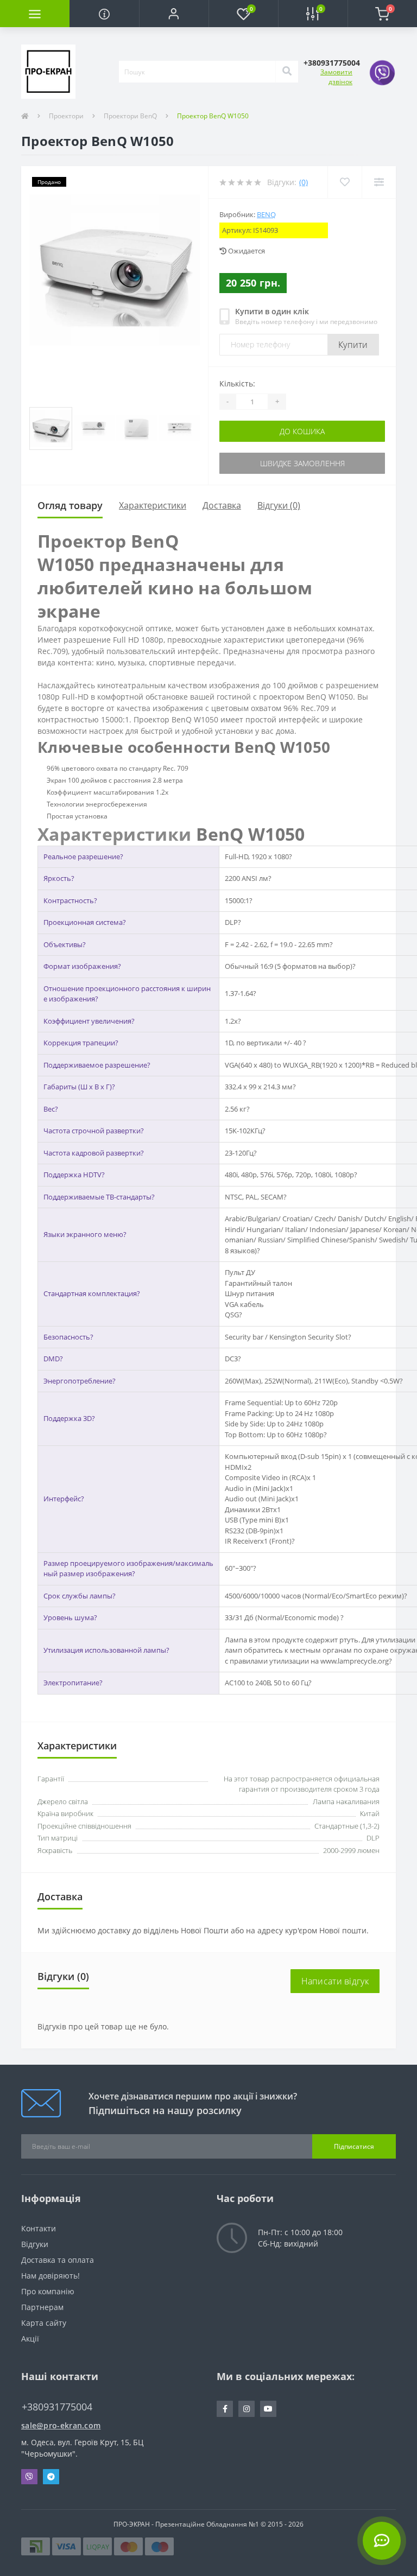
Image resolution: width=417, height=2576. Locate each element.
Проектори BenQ (130, 116)
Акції (30, 2339)
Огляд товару (70, 505)
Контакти (39, 2228)
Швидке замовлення (302, 463)
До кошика (302, 431)
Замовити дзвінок (336, 77)
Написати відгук (335, 1981)
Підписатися (354, 2146)
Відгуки (35, 2244)
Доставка (222, 505)
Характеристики (153, 505)
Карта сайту (44, 2323)
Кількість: (237, 383)
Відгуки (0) (279, 505)
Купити (353, 345)
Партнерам (42, 2307)
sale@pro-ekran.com (61, 2425)
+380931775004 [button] (57, 2407)
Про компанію (48, 2291)
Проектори (66, 116)
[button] (174, 14)
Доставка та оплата (58, 2260)
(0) (304, 182)
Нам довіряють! (50, 2276)
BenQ (266, 214)
